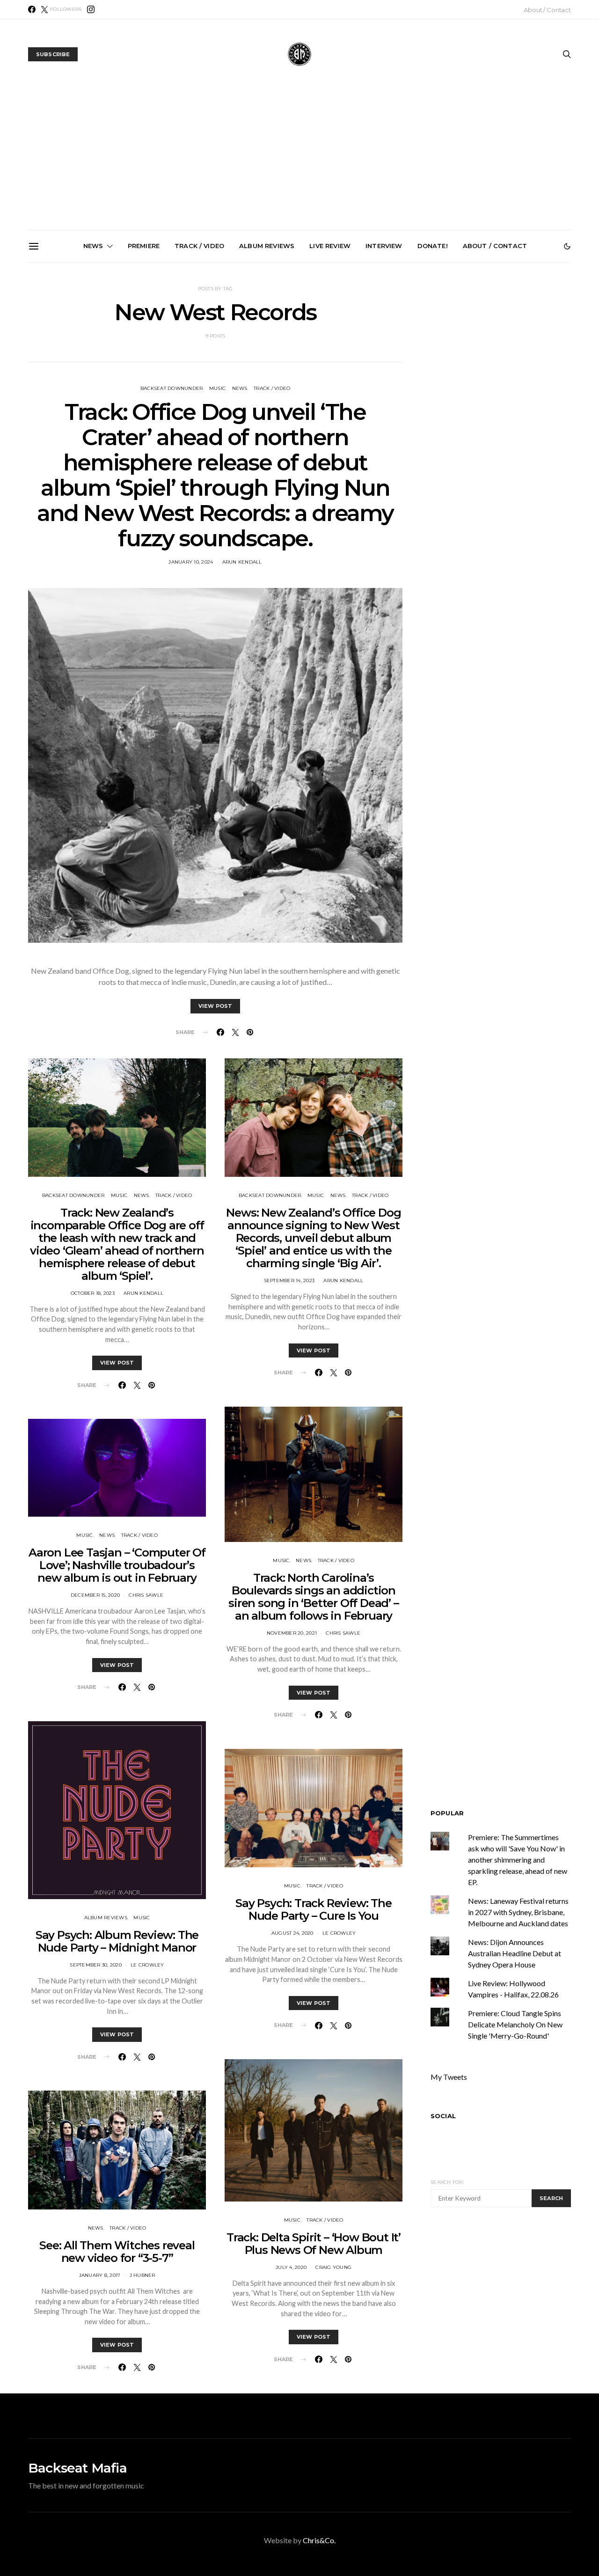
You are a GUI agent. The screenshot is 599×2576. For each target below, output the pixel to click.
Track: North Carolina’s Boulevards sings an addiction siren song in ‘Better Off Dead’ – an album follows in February (313, 1597)
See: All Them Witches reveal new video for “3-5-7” (117, 2252)
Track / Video (199, 246)
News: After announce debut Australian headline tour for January (409, 365)
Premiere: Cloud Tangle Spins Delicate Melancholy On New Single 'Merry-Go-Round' (515, 2024)
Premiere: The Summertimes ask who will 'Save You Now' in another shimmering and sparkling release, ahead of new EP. (518, 1860)
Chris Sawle (146, 1595)
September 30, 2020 (96, 1965)
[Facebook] (32, 9)
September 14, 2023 (289, 1281)
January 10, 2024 (191, 562)
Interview (384, 246)
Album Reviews (267, 246)
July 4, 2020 (291, 2267)
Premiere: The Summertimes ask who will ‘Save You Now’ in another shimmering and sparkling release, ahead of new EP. (92, 377)
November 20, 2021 (292, 1633)
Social (443, 2116)
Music (119, 1195)
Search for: (447, 2182)
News (93, 246)
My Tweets (449, 2077)
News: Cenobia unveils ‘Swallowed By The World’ (303, 361)
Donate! (433, 246)
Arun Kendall (242, 562)
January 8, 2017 (100, 2275)
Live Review (330, 246)
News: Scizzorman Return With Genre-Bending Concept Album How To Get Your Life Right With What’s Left (197, 373)
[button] (567, 246)
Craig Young (333, 2267)
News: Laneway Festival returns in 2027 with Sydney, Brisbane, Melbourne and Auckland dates (515, 373)
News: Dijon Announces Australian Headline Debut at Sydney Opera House (515, 1953)
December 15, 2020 (95, 1595)
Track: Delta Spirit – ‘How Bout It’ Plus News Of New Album (314, 2244)
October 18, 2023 (93, 1293)
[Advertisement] (299, 160)
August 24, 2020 (292, 1933)
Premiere (144, 246)
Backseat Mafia (77, 2468)
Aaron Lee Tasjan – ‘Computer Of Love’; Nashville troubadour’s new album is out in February (117, 1565)
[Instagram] (91, 9)
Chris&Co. (319, 2540)
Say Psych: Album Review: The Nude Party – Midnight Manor (117, 1941)
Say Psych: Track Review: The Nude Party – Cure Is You (313, 1909)
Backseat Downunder (73, 1195)
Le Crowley (147, 1965)
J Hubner (142, 2275)
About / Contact (547, 10)
